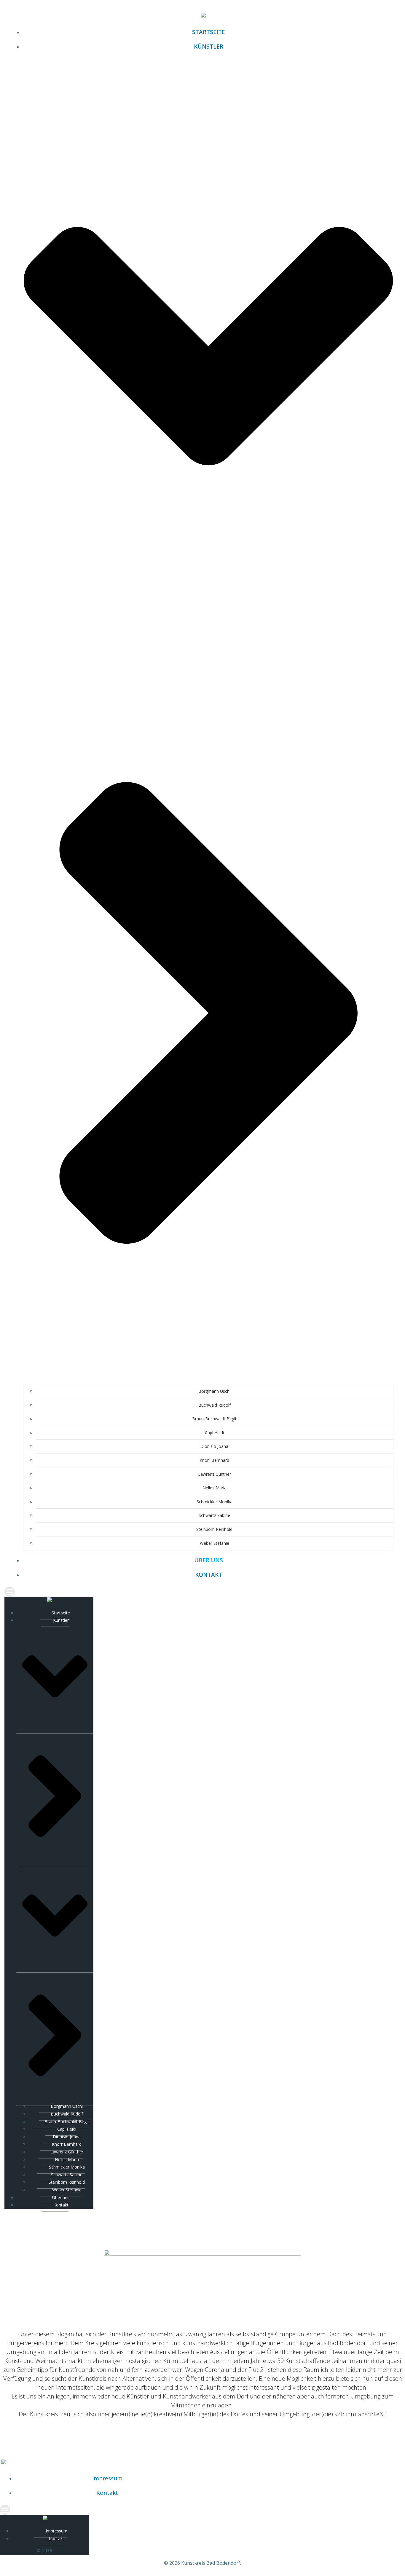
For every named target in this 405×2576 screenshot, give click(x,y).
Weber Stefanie (215, 1543)
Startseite (209, 32)
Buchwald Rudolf (215, 1405)
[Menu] (203, 1592)
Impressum (107, 2478)
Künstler (61, 1620)
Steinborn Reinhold (214, 1529)
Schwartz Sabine (214, 1515)
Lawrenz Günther (215, 1474)
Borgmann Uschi (214, 1391)
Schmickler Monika (215, 1502)
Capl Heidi (214, 1433)
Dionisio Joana (214, 1446)
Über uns (209, 1560)
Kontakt (209, 1575)
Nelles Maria (215, 1488)
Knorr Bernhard (214, 1460)
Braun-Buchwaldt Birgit (214, 1419)
